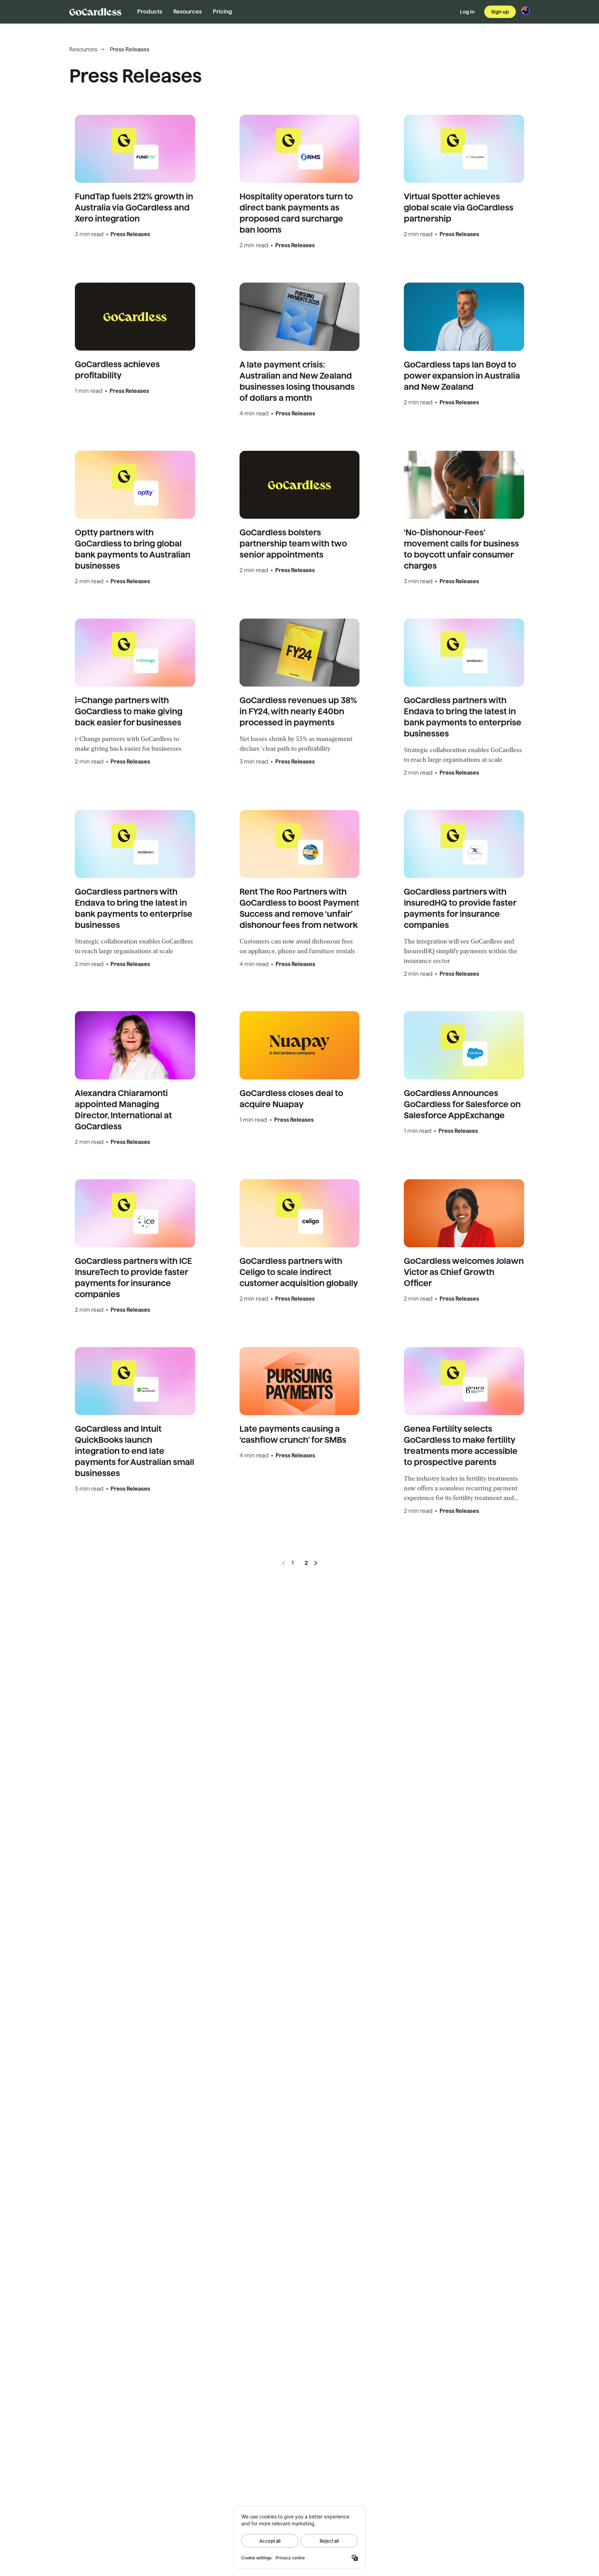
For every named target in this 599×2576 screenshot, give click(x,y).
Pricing (222, 12)
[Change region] (526, 11)
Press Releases (130, 234)
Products (150, 12)
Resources (188, 12)
